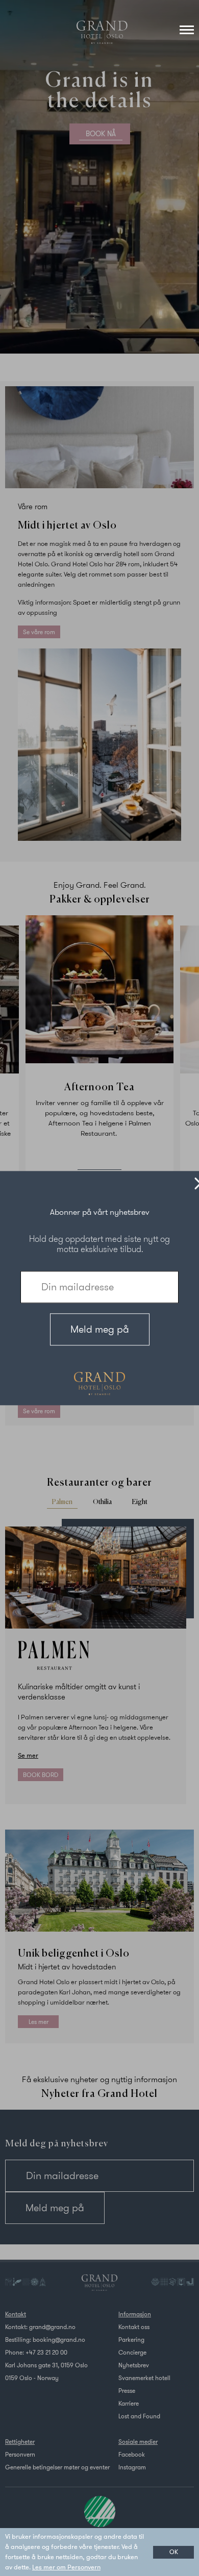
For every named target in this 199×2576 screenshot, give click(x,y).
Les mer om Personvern (66, 2567)
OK (174, 2552)
